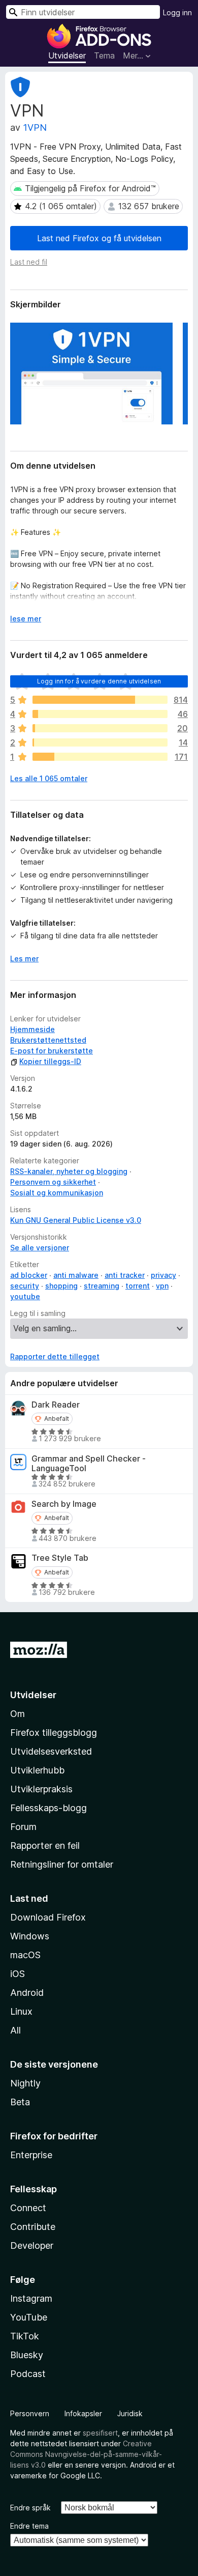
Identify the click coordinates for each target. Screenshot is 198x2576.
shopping (61, 1286)
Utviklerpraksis (41, 1789)
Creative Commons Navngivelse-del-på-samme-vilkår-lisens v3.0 (86, 2454)
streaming (102, 1286)
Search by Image (64, 1504)
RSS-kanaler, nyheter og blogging (69, 1171)
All (15, 2030)
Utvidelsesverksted (51, 1751)
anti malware (76, 1275)
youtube (25, 1296)
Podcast (28, 2374)
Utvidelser (67, 55)
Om (18, 1714)
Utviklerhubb (37, 1770)
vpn (162, 1286)
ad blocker (29, 1275)
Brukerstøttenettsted (48, 1040)
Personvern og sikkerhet (53, 1182)
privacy (163, 1275)
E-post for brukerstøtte (52, 1051)
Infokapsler (83, 2413)
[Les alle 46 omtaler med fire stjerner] (100, 714)
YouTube (29, 2317)
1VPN (35, 127)
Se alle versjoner (40, 1248)
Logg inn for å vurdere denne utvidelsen (99, 681)
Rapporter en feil (45, 1845)
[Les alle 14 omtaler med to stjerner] (100, 742)
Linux (21, 2011)
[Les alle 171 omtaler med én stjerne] (100, 757)
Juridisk (130, 2413)
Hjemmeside (32, 1029)
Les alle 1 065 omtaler (49, 778)
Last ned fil (29, 262)
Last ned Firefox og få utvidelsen (99, 238)
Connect (28, 2208)
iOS (18, 1974)
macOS (25, 1955)
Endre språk (30, 2508)
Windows (30, 1936)
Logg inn (177, 12)
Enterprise (31, 2155)
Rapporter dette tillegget (55, 1356)
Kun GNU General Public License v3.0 (76, 1220)
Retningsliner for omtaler (62, 1864)
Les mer (24, 958)
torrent (138, 1286)
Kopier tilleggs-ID (50, 1061)
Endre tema (29, 2526)
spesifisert (100, 2433)
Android (27, 1993)
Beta (20, 2102)
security (25, 1286)
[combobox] (83, 12)
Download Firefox (48, 1917)
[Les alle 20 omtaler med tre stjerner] (100, 728)
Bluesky (27, 2355)
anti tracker (125, 1275)
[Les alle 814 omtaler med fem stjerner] (100, 700)
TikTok (25, 2336)
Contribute (33, 2227)
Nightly (25, 2083)
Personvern (30, 2413)
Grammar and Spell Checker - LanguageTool (89, 1464)
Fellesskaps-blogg (48, 1808)
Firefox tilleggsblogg (54, 1733)
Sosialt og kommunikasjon (57, 1193)
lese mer (26, 619)
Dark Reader (56, 1405)
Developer (32, 2245)
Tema (104, 55)
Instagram (31, 2298)
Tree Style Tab (60, 1558)
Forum (23, 1827)
